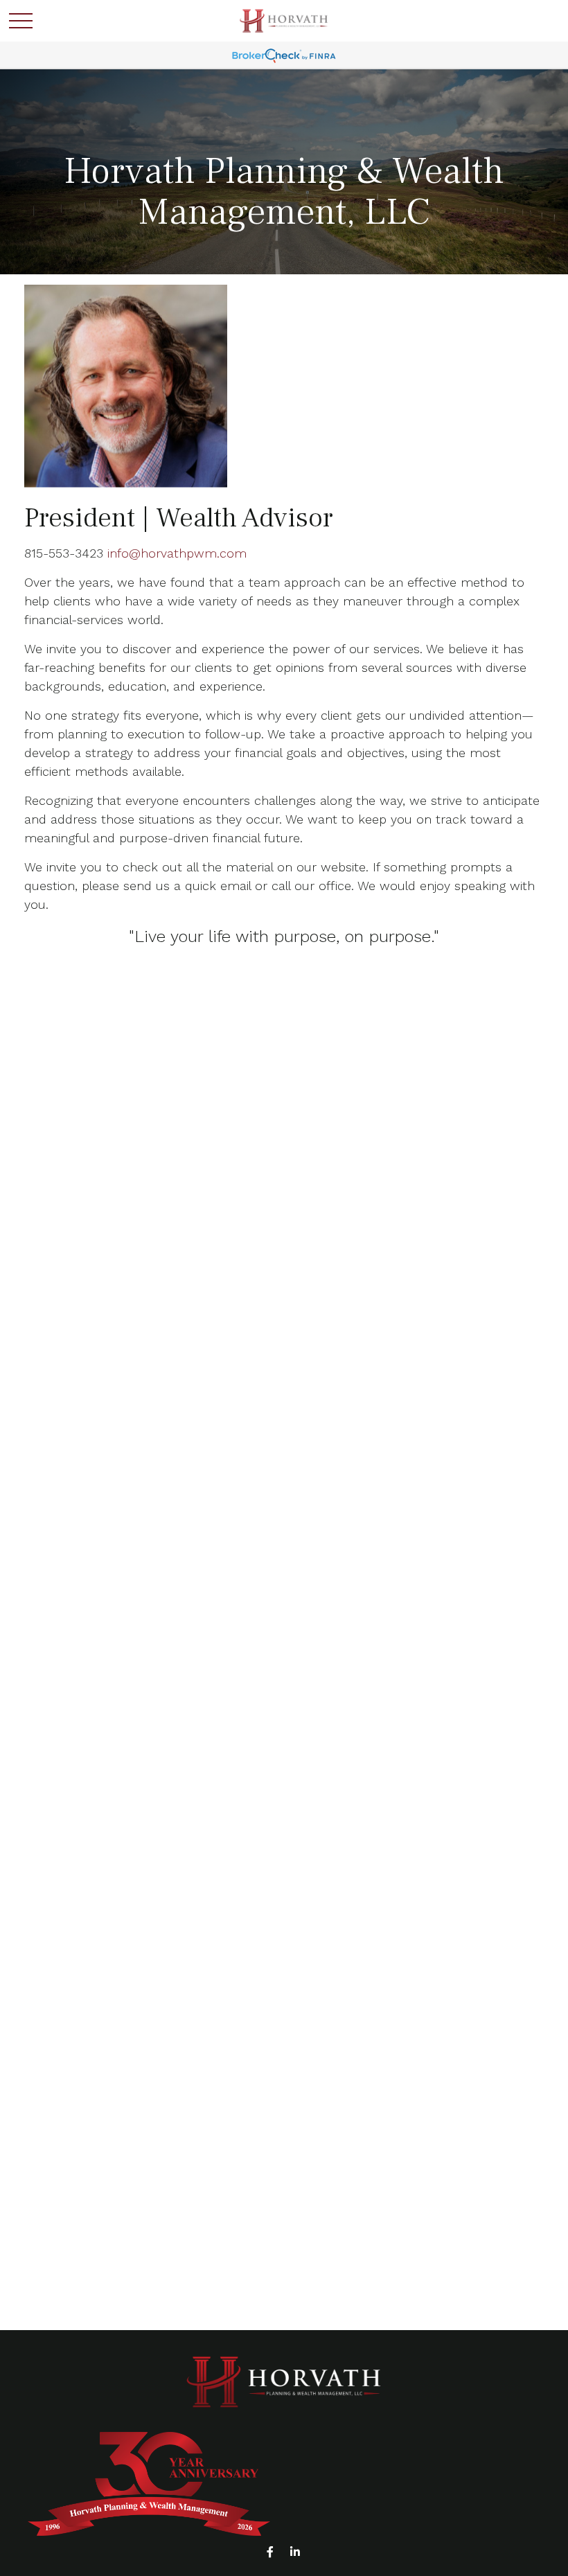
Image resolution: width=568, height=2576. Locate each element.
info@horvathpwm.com (177, 553)
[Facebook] (270, 2552)
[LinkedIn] (295, 2552)
